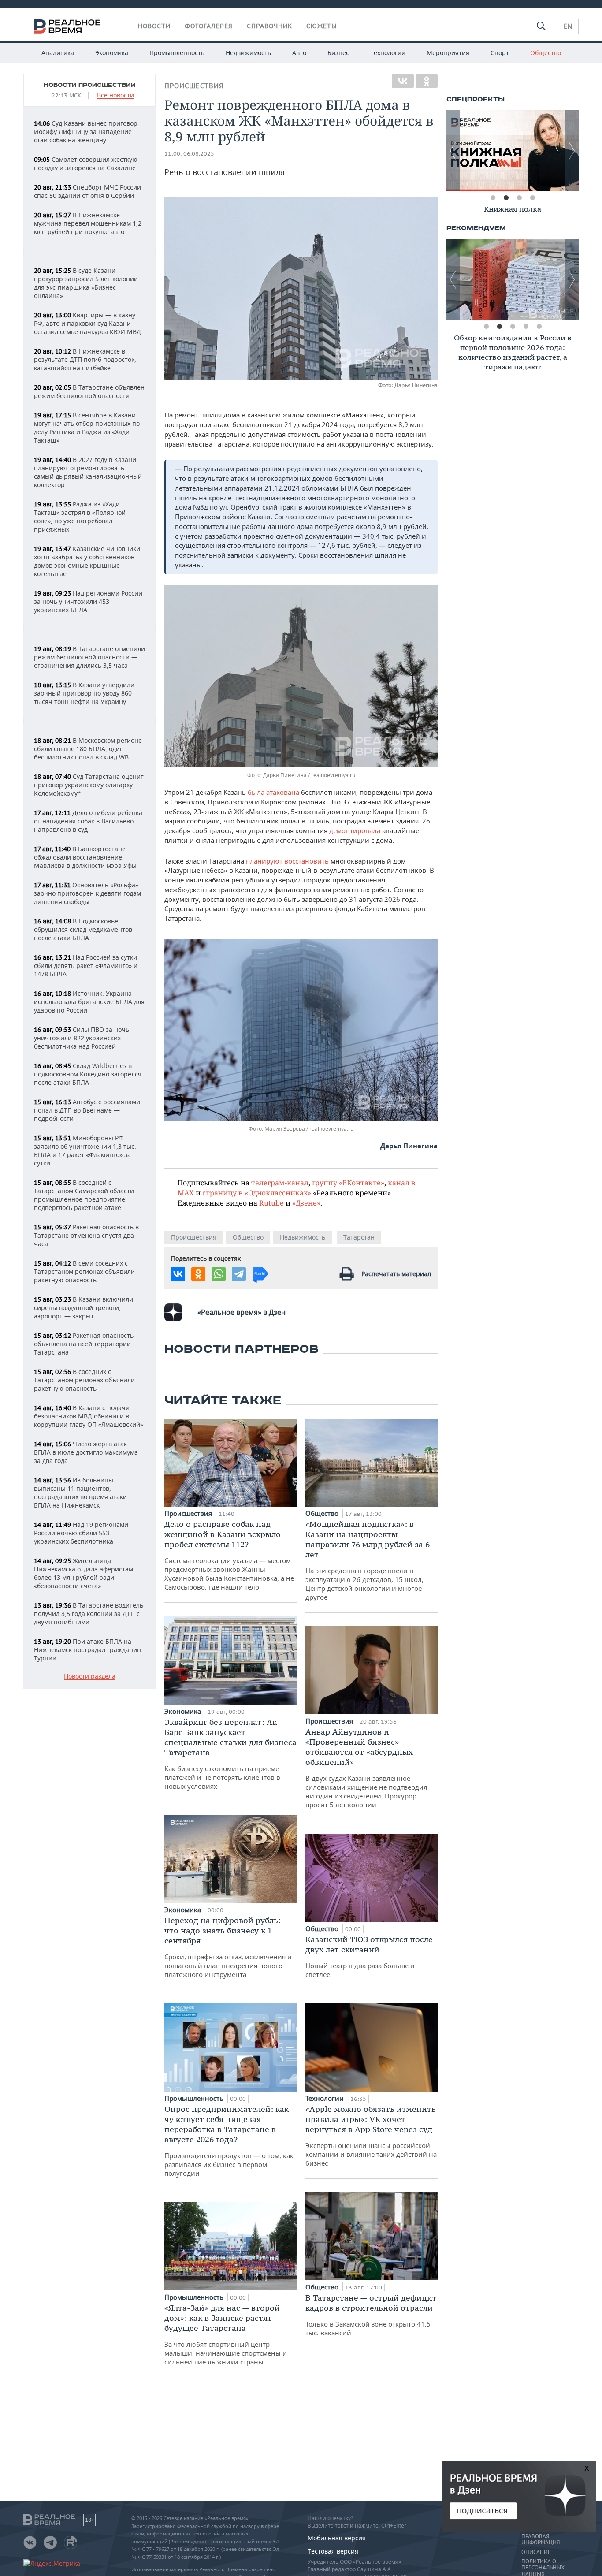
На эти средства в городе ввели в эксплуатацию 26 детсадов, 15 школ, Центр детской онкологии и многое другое (368, 1560)
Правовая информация (541, 2539)
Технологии (388, 53)
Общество (546, 53)
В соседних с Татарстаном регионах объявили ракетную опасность (84, 1380)
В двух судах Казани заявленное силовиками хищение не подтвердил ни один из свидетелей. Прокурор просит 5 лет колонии (366, 1768)
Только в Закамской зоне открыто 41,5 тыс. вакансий (371, 2315)
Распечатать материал (396, 1274)
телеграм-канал (280, 1182)
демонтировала (355, 830)
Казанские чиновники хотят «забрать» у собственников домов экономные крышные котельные (87, 561)
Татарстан (359, 1237)
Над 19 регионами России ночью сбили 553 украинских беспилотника (81, 1533)
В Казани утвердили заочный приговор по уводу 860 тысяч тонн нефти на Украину (84, 693)
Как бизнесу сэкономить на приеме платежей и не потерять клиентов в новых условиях (230, 1754)
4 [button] (532, 198)
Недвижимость (248, 53)
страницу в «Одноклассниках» (257, 1193)
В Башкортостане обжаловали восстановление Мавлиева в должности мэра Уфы (85, 857)
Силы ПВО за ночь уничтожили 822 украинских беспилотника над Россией (82, 1038)
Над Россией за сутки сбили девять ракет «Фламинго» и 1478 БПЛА (86, 966)
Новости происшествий (90, 85)
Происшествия (194, 86)
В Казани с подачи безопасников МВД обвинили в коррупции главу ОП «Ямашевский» (89, 1416)
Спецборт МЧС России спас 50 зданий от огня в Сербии (87, 191)
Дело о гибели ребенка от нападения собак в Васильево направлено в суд (88, 821)
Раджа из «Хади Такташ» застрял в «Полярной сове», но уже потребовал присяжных (80, 517)
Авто (299, 53)
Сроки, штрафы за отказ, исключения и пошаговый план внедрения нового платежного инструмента (228, 1947)
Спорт (500, 53)
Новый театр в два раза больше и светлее (369, 1956)
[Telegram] (239, 1274)
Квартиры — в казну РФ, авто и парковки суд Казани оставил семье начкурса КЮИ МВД (87, 323)
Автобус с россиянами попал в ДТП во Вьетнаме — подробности (87, 1110)
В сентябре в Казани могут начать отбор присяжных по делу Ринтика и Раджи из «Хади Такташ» (87, 428)
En (568, 26)
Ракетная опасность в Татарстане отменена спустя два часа (86, 1235)
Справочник (269, 26)
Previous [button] (453, 151)
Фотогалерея (209, 26)
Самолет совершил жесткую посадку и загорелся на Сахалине (86, 164)
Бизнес (338, 53)
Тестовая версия (333, 2551)
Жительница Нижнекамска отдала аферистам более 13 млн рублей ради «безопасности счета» (84, 1573)
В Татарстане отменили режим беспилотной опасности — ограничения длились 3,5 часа (89, 657)
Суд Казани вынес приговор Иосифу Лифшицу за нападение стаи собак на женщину (86, 132)
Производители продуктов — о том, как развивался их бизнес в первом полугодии (229, 2141)
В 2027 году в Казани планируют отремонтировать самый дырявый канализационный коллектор (88, 472)
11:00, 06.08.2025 (189, 154)
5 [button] (539, 327)
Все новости (115, 95)
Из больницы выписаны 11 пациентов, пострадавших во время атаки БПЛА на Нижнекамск (80, 1493)
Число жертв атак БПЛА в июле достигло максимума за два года (86, 1452)
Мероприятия (448, 53)
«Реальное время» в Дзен (242, 1312)
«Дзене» (306, 1203)
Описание (536, 2552)
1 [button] (493, 198)
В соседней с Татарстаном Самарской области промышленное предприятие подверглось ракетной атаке (84, 1195)
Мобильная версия (337, 2538)
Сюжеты (322, 26)
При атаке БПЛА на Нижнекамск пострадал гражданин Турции (87, 1650)
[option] (513, 151)
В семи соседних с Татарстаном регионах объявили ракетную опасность (84, 1271)
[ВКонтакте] (403, 81)
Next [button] (572, 151)
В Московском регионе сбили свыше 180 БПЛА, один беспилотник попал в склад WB (88, 749)
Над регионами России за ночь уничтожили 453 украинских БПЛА (88, 601)
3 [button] (519, 198)
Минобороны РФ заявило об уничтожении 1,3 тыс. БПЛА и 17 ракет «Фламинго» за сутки (85, 1150)
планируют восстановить (287, 861)
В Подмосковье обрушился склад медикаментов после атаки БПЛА (83, 929)
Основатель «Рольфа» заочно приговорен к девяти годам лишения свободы (87, 893)
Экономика (112, 53)
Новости (154, 26)
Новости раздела (90, 1677)
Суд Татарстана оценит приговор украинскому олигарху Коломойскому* (89, 785)
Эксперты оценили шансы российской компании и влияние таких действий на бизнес (371, 2136)
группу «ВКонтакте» (348, 1182)
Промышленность (177, 53)
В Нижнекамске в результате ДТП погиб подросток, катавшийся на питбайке (85, 359)
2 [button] (506, 198)
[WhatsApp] (219, 1274)
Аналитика (58, 53)
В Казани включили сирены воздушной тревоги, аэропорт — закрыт (84, 1308)
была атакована (273, 792)
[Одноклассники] (427, 81)
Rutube (271, 1203)
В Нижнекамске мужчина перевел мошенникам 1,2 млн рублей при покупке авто (88, 223)
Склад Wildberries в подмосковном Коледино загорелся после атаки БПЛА (88, 1074)
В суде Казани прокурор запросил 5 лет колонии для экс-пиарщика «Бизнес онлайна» (86, 283)
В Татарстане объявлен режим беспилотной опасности (89, 391)
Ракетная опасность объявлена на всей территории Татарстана (84, 1344)
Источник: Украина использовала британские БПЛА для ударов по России (89, 1002)
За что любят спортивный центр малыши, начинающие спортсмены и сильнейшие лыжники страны (226, 2334)
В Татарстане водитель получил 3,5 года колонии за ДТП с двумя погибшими (89, 1614)
